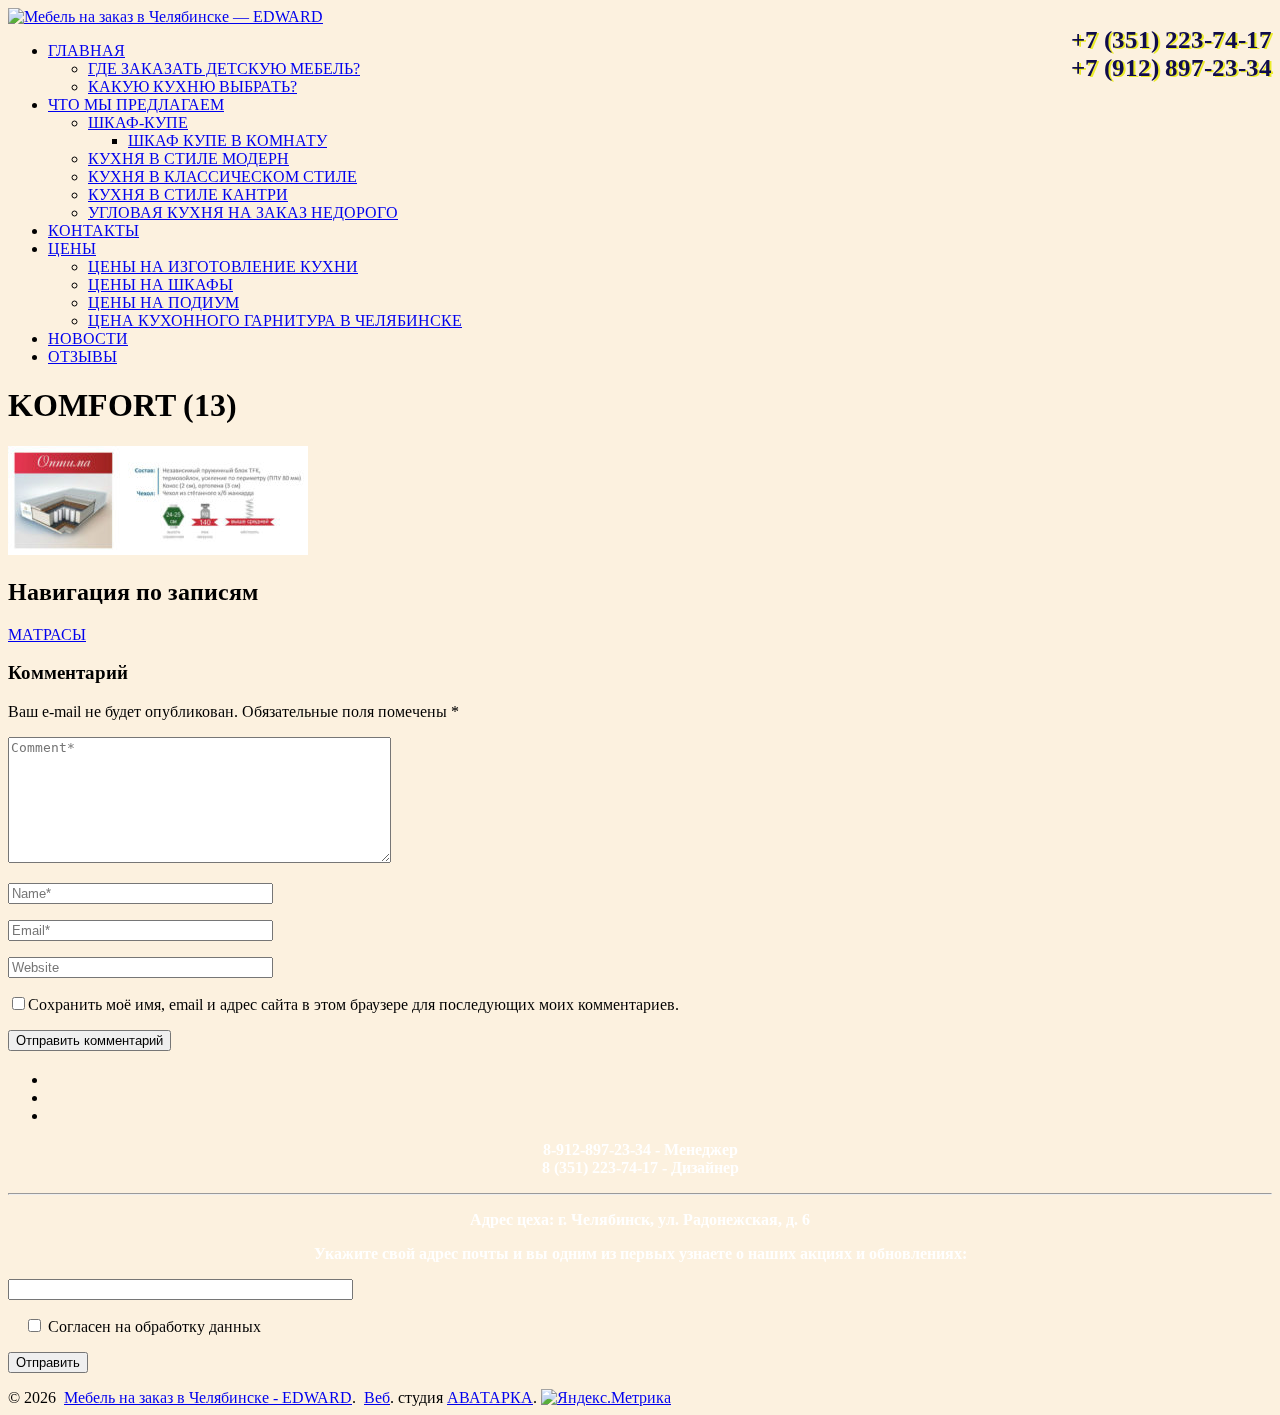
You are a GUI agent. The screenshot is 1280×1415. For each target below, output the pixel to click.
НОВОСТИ (88, 338)
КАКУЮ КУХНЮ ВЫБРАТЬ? (192, 86)
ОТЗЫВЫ (82, 356)
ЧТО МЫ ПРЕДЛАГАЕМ (136, 104)
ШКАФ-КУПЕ (138, 122)
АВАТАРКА (490, 1397)
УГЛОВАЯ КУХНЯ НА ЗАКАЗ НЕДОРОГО (243, 212)
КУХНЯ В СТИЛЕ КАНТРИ (188, 194)
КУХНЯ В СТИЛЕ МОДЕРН (188, 158)
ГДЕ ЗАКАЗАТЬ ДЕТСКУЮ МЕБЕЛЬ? (224, 68)
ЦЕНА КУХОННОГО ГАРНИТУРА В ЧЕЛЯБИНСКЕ (275, 320)
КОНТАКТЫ (93, 230)
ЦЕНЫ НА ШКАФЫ (160, 284)
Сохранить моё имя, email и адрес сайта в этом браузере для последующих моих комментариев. (353, 1004)
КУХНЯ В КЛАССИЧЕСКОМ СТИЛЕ (222, 176)
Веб (377, 1397)
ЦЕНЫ (72, 248)
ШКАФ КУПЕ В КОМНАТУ (227, 140)
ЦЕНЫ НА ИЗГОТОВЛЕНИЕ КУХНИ (223, 266)
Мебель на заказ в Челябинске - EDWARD (208, 1397)
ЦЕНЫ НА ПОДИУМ (163, 302)
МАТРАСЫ (47, 634)
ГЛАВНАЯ (86, 50)
